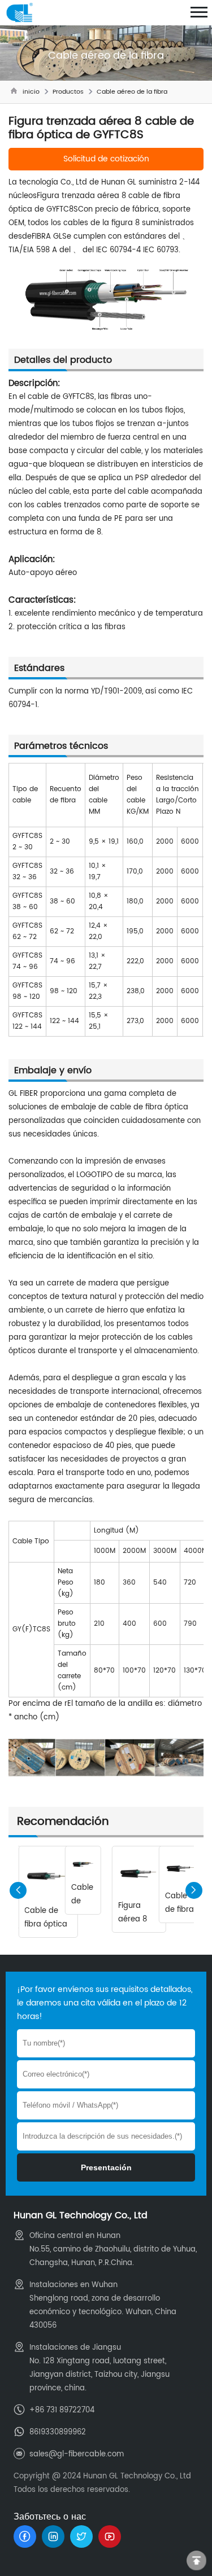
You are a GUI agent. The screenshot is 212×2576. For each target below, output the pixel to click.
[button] (194, 1890)
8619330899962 (58, 2432)
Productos (68, 92)
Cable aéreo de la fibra (132, 92)
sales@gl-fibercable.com (77, 2454)
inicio (31, 92)
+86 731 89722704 (62, 2410)
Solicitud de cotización (106, 159)
